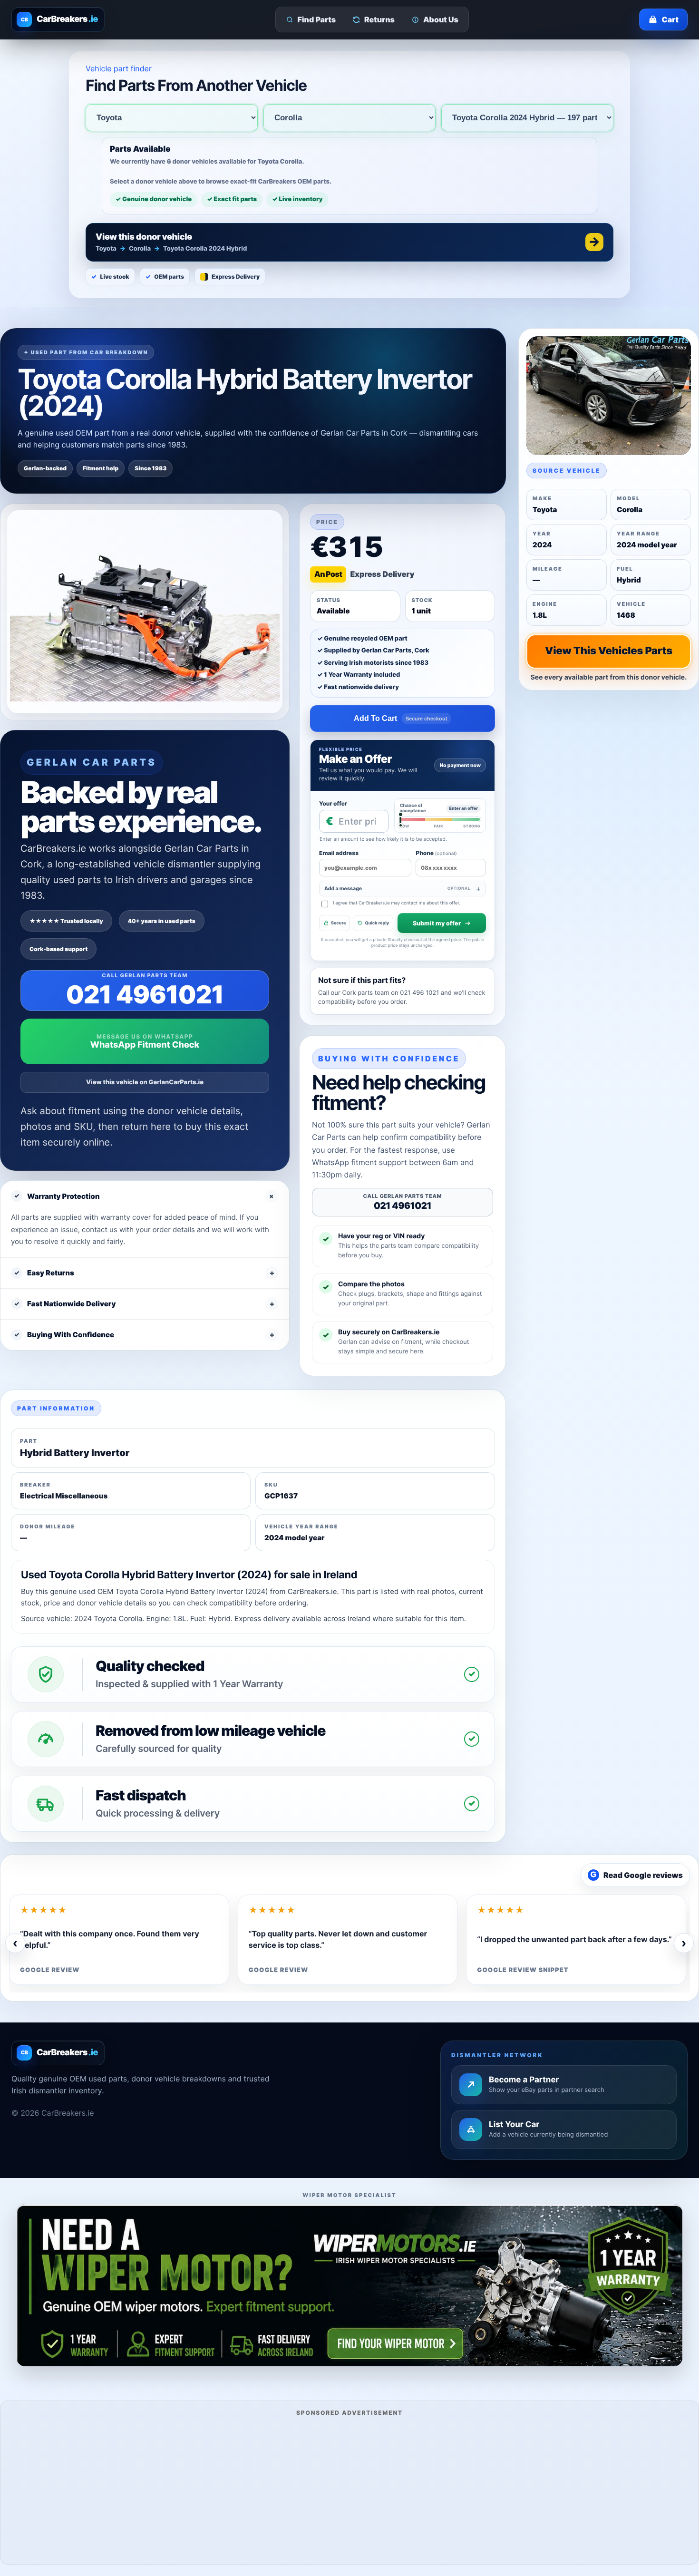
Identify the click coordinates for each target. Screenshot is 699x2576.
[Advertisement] (349, 2489)
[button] (349, 242)
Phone (436, 853)
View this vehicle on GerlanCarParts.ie (145, 1082)
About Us (441, 19)
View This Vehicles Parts (609, 651)
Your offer (333, 803)
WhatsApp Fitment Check (145, 1045)
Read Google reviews (637, 1875)
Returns (379, 19)
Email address (339, 853)
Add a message (397, 889)
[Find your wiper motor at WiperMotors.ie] (349, 2285)
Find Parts (317, 19)
